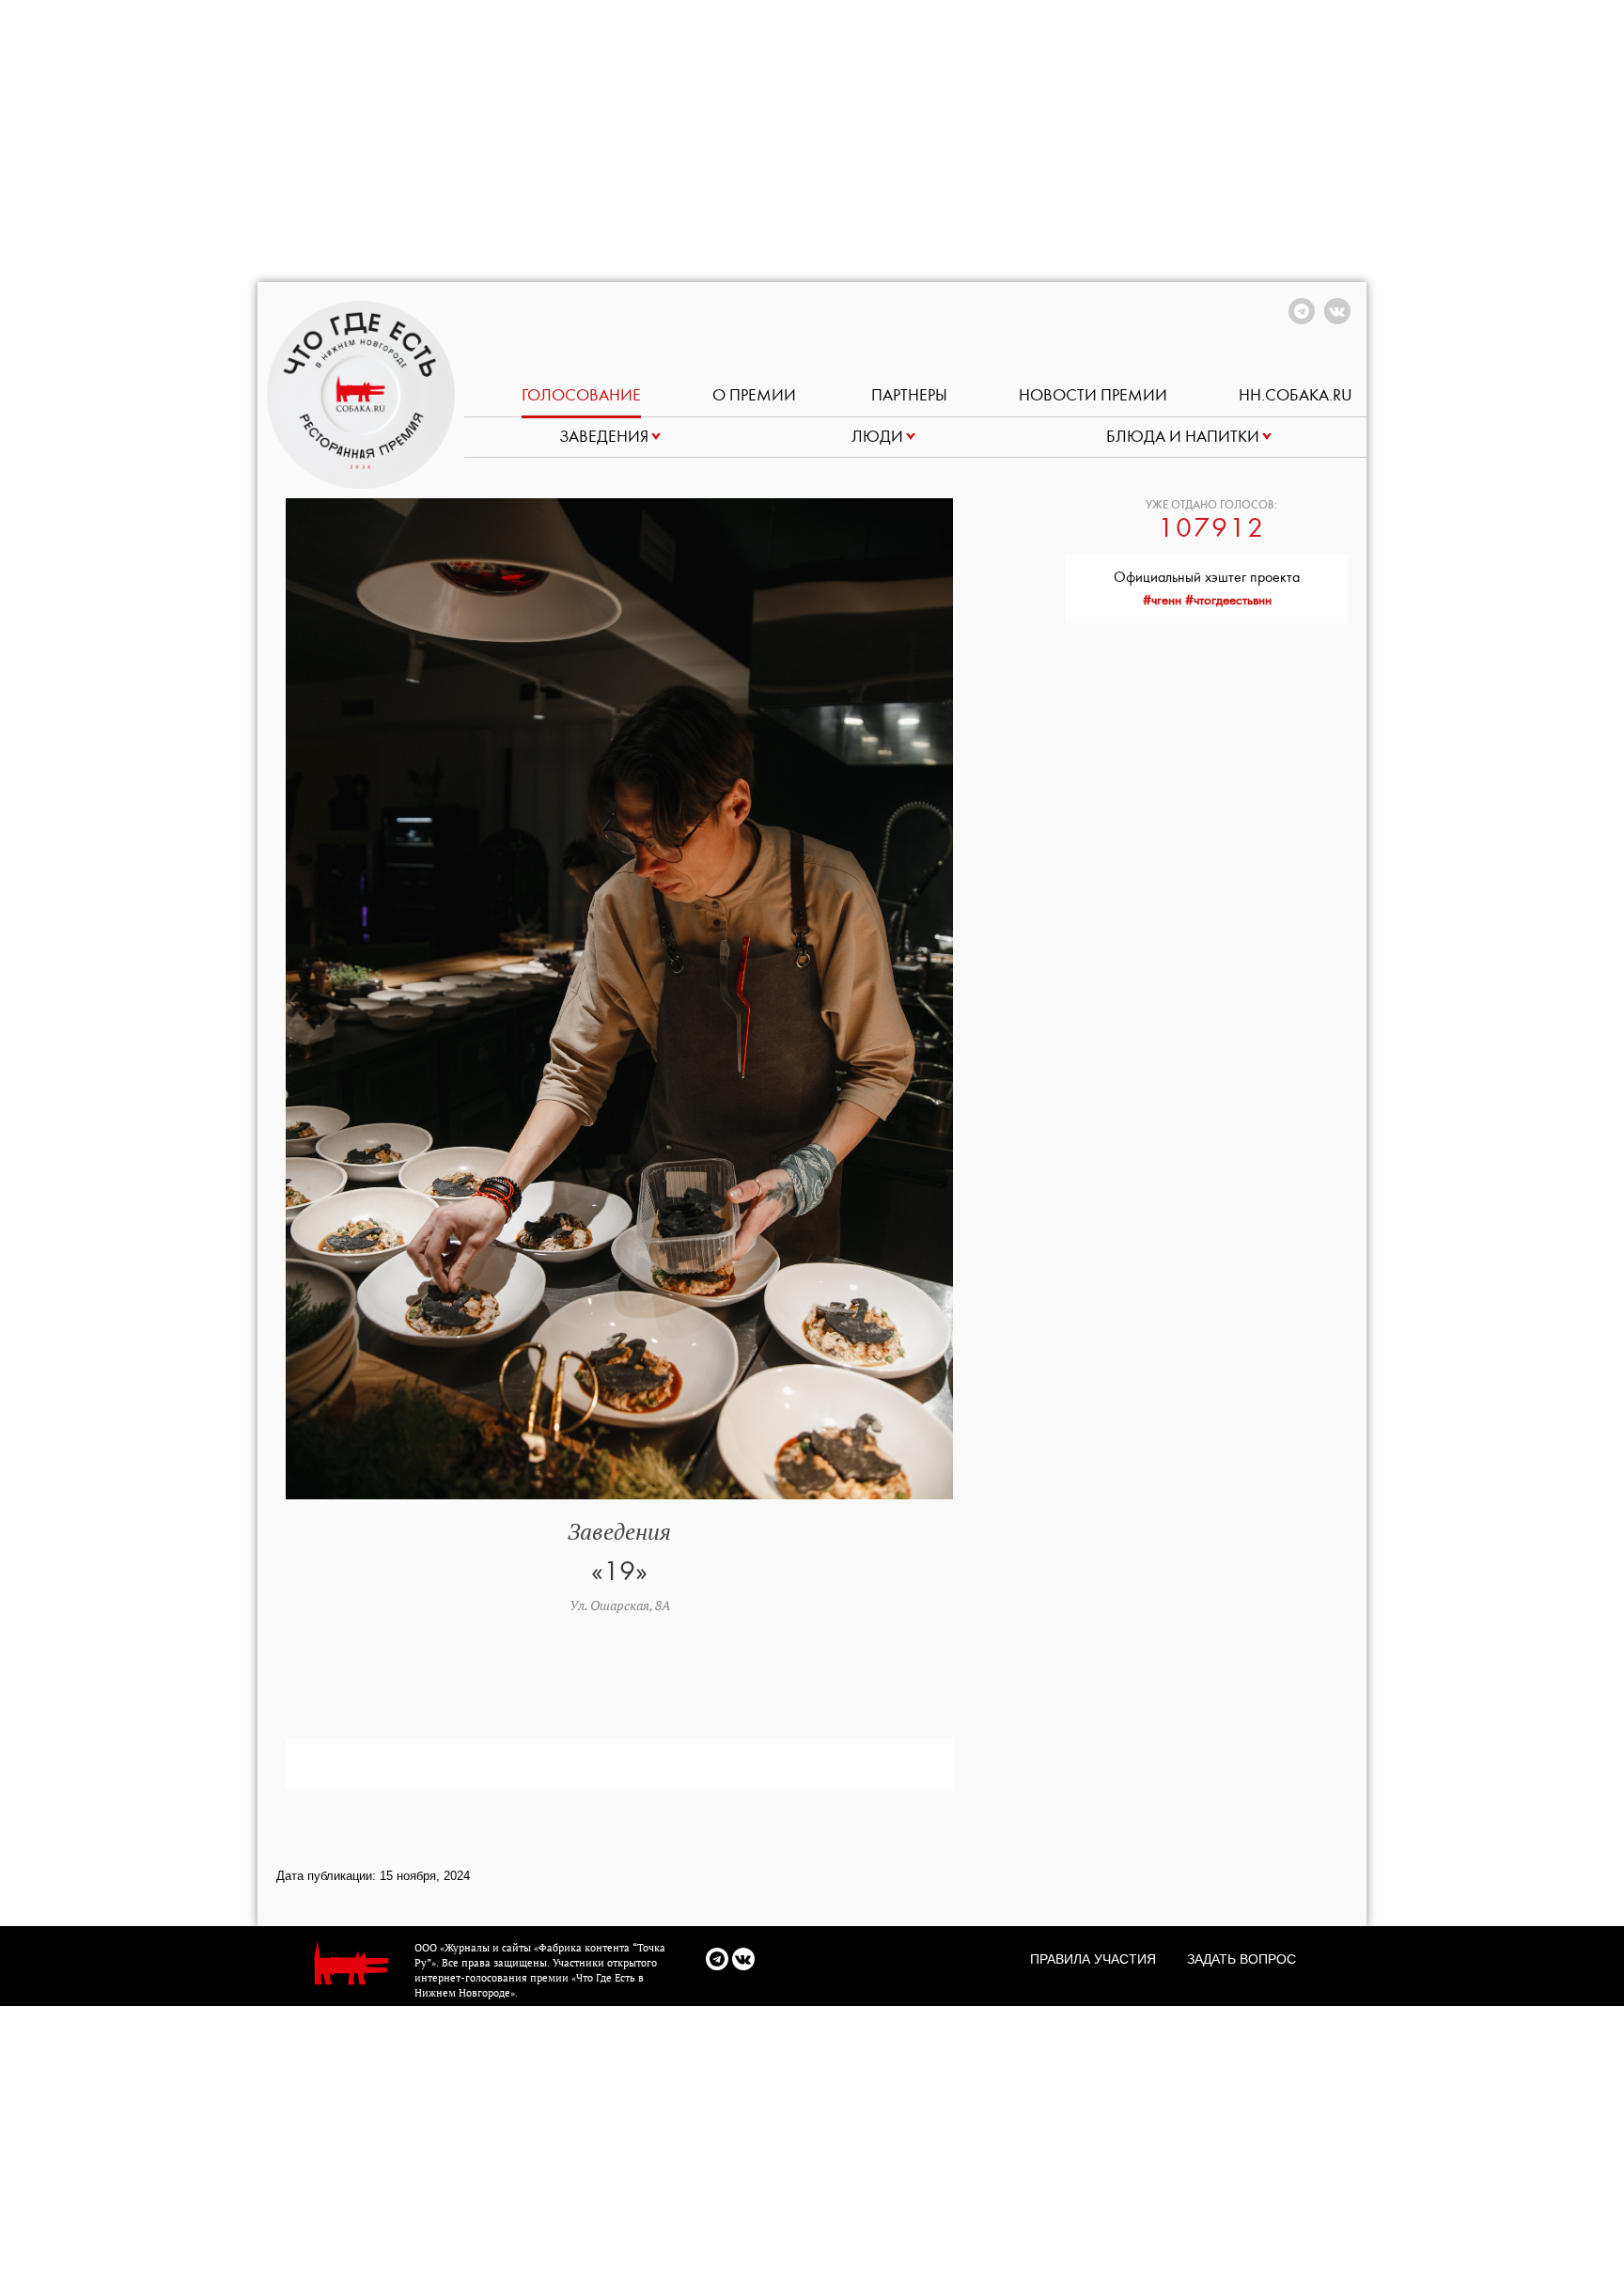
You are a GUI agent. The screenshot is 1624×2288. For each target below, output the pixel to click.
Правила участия (1093, 1959)
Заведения (604, 437)
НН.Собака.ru (1296, 395)
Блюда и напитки (1183, 437)
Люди (877, 437)
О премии (756, 395)
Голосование (581, 395)
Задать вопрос (1241, 1959)
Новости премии (1093, 395)
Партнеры (909, 395)
